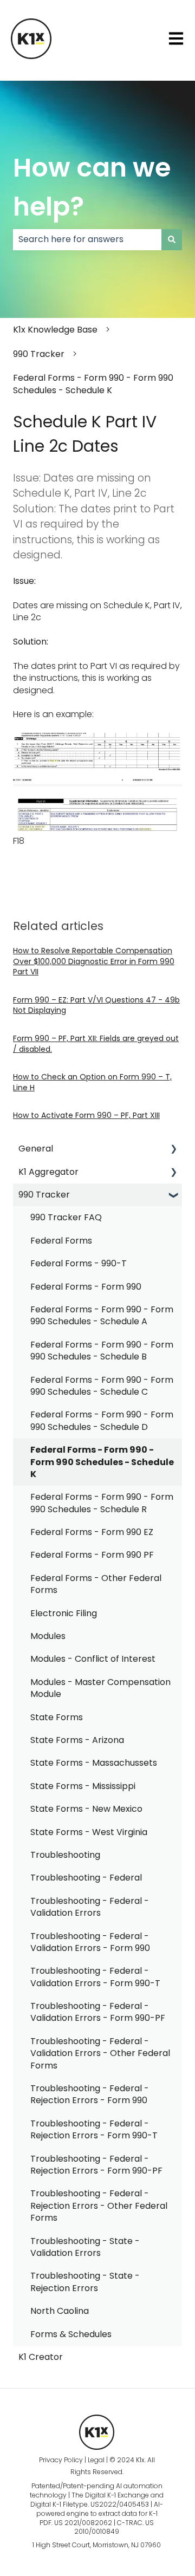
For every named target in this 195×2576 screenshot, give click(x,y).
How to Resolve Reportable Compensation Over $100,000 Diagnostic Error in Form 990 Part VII (94, 961)
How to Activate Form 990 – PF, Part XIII (86, 1115)
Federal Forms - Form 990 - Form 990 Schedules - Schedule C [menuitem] (102, 1386)
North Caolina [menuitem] (60, 2311)
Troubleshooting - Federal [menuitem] (86, 1878)
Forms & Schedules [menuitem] (71, 2334)
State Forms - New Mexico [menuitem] (86, 1809)
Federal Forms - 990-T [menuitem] (79, 1263)
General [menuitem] (36, 1149)
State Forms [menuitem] (57, 1717)
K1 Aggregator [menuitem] (48, 1172)
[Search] (172, 239)
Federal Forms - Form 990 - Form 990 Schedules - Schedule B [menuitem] (102, 1351)
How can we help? (92, 187)
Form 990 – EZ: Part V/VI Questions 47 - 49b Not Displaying (96, 1005)
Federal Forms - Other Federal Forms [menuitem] (96, 1584)
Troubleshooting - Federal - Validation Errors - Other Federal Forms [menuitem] (100, 2053)
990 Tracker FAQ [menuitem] (66, 1217)
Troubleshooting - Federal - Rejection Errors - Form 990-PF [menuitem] (96, 2165)
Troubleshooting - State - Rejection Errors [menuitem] (85, 2282)
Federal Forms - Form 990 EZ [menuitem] (92, 1532)
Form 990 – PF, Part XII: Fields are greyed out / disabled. (96, 1044)
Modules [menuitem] (48, 1636)
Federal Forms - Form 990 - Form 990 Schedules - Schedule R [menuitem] (102, 1503)
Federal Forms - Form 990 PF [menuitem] (92, 1555)
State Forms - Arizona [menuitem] (77, 1740)
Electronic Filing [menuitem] (64, 1613)
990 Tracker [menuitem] (44, 1195)
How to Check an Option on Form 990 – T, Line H (92, 1082)
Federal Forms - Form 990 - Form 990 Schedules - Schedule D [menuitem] (102, 1420)
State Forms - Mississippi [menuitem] (83, 1786)
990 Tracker (39, 354)
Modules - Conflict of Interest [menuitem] (93, 1659)
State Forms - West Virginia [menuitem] (89, 1832)
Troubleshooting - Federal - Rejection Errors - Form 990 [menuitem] (90, 2094)
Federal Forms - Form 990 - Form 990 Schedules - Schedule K (93, 384)
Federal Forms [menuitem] (61, 1241)
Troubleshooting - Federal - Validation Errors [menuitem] (90, 1907)
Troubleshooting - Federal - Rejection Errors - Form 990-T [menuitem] (94, 2129)
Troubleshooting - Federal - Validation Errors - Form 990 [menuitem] (90, 1942)
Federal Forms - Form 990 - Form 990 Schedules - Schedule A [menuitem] (102, 1315)
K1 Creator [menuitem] (41, 2357)
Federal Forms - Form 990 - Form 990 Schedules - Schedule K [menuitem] (102, 1462)
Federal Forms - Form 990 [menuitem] (86, 1287)
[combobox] (87, 239)
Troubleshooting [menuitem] (65, 1855)
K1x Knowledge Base (55, 330)
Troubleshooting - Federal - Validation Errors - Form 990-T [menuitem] (95, 1977)
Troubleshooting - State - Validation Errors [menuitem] (85, 2247)
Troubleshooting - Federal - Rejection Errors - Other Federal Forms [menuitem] (99, 2206)
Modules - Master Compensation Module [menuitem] (100, 1688)
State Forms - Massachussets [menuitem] (94, 1763)
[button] (173, 1150)
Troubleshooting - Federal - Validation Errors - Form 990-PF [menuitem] (98, 2012)
